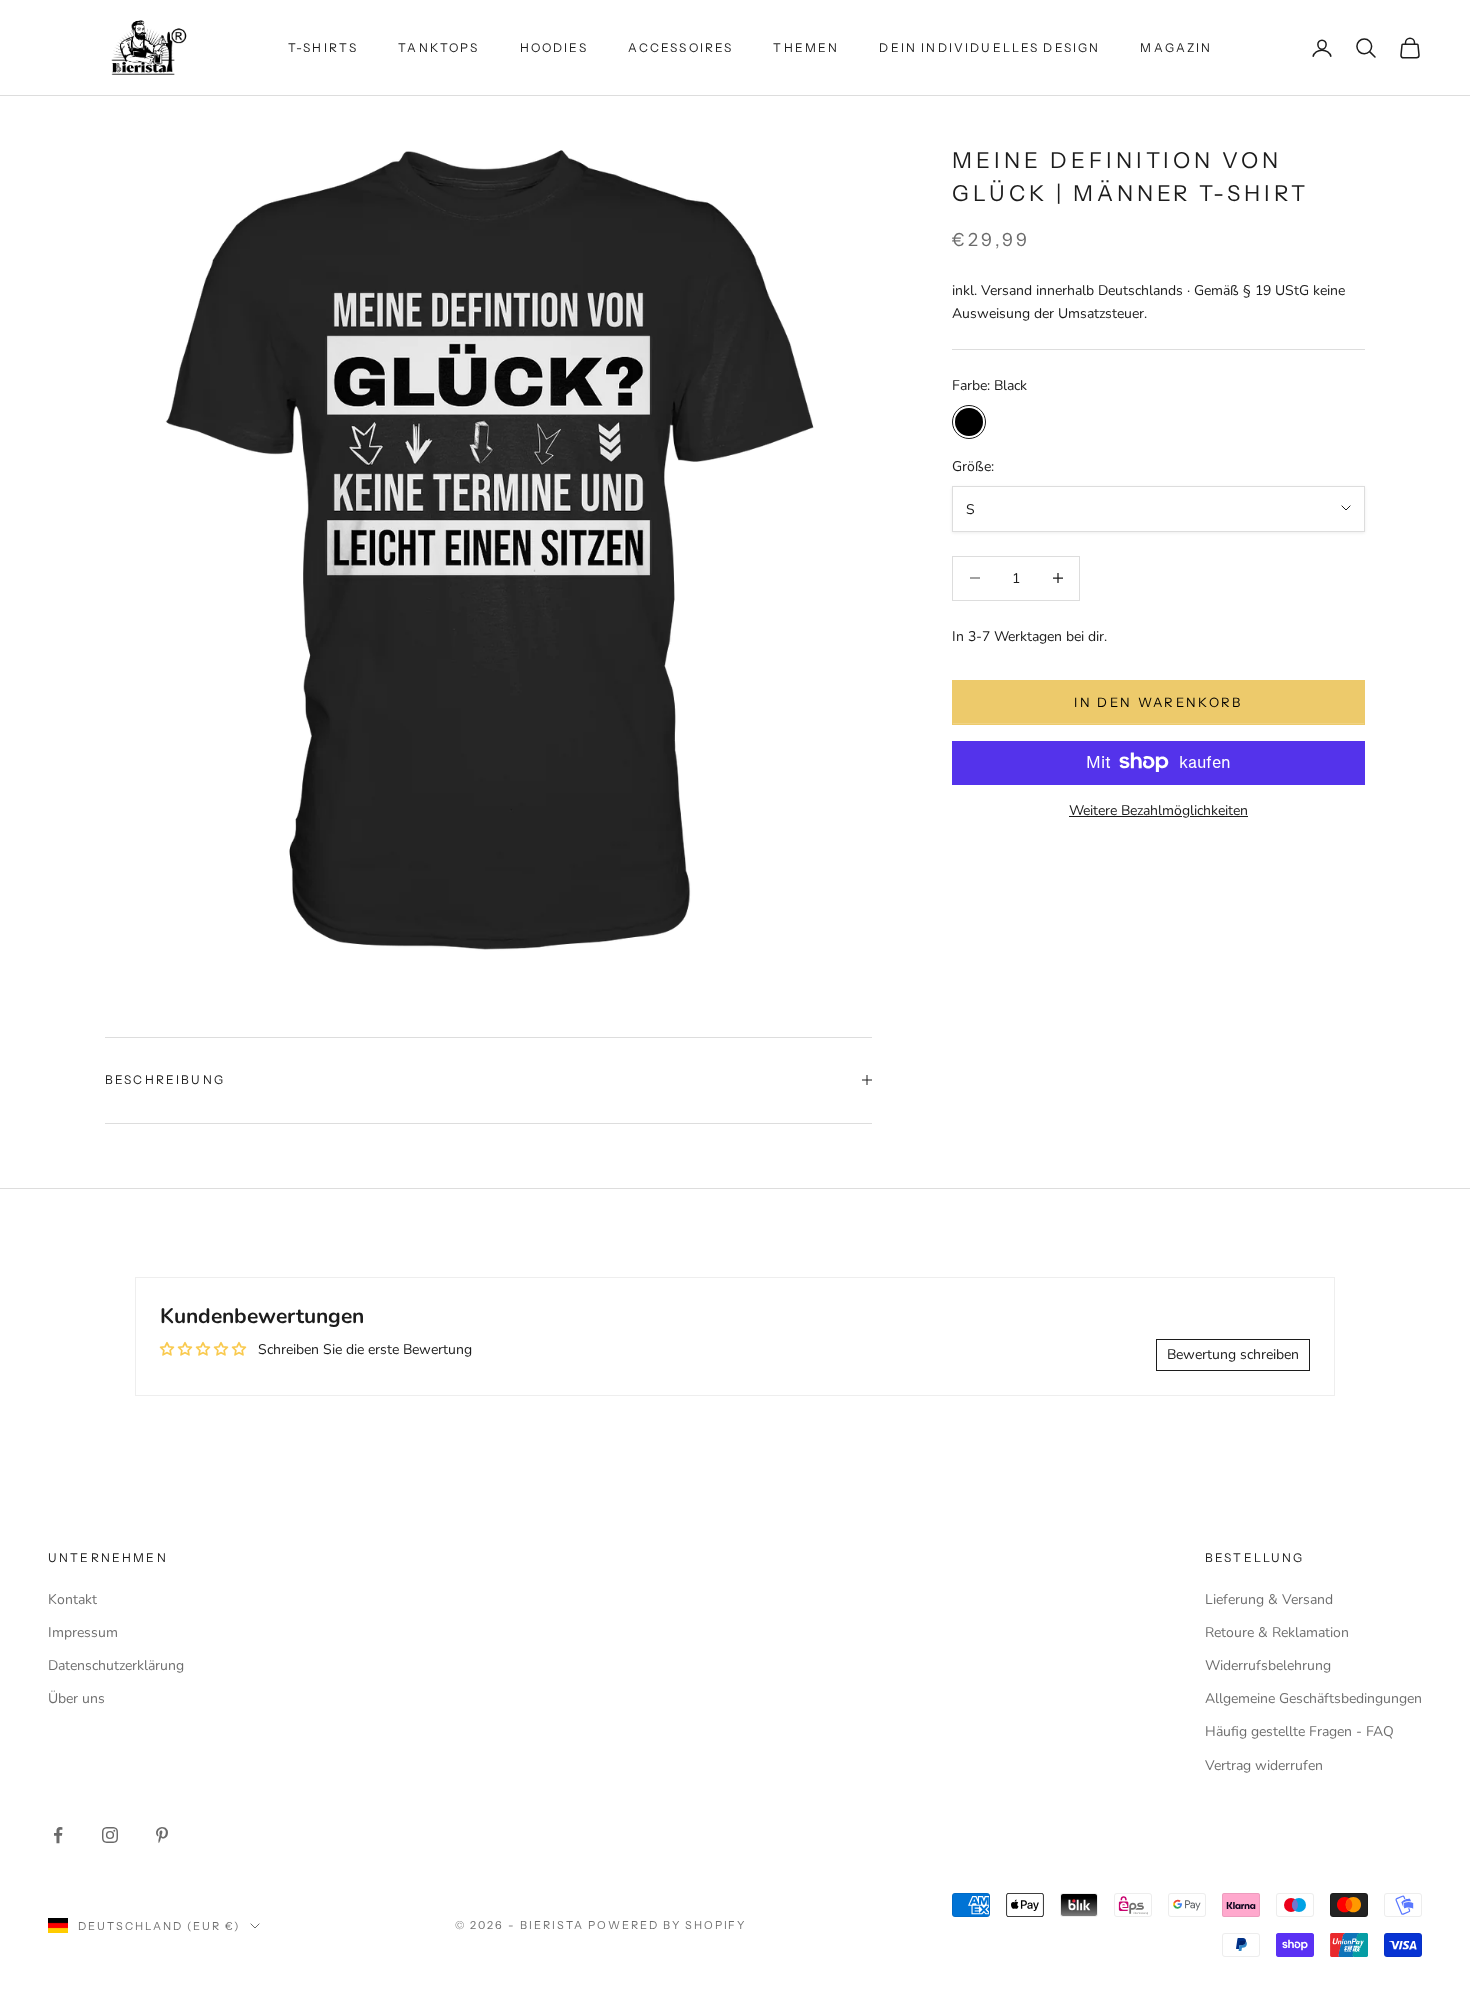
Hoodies (554, 47)
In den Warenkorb (1158, 701)
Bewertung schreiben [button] (1233, 1354)
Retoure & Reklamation (1277, 1632)
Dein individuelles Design (989, 47)
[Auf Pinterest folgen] (162, 1835)
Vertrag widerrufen (1264, 1765)
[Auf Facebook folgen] (58, 1835)
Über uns (76, 1698)
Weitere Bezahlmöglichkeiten (1158, 809)
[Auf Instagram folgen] (110, 1835)
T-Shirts (323, 47)
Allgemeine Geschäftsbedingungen (1313, 1698)
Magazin (1176, 47)
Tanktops (438, 47)
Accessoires (681, 47)
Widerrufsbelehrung (1268, 1665)
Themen (806, 47)
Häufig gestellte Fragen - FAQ (1299, 1731)
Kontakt (72, 1599)
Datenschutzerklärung (116, 1665)
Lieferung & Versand (1269, 1599)
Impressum (83, 1632)
